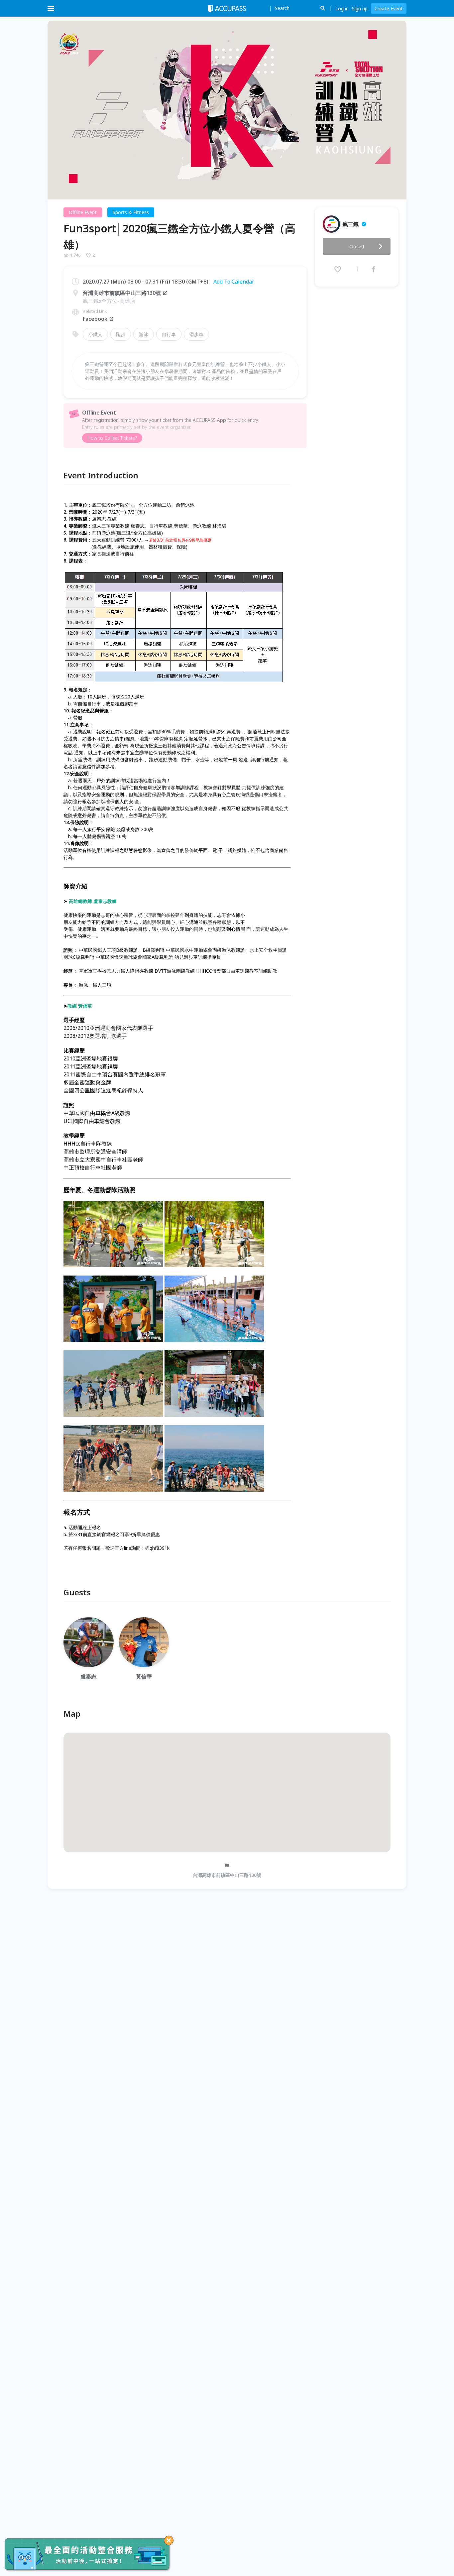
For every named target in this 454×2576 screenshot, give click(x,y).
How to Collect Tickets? (112, 438)
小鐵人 (95, 334)
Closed (357, 246)
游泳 (144, 334)
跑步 (121, 334)
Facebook (95, 319)
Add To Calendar (234, 282)
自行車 (169, 334)
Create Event (389, 8)
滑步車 (196, 334)
